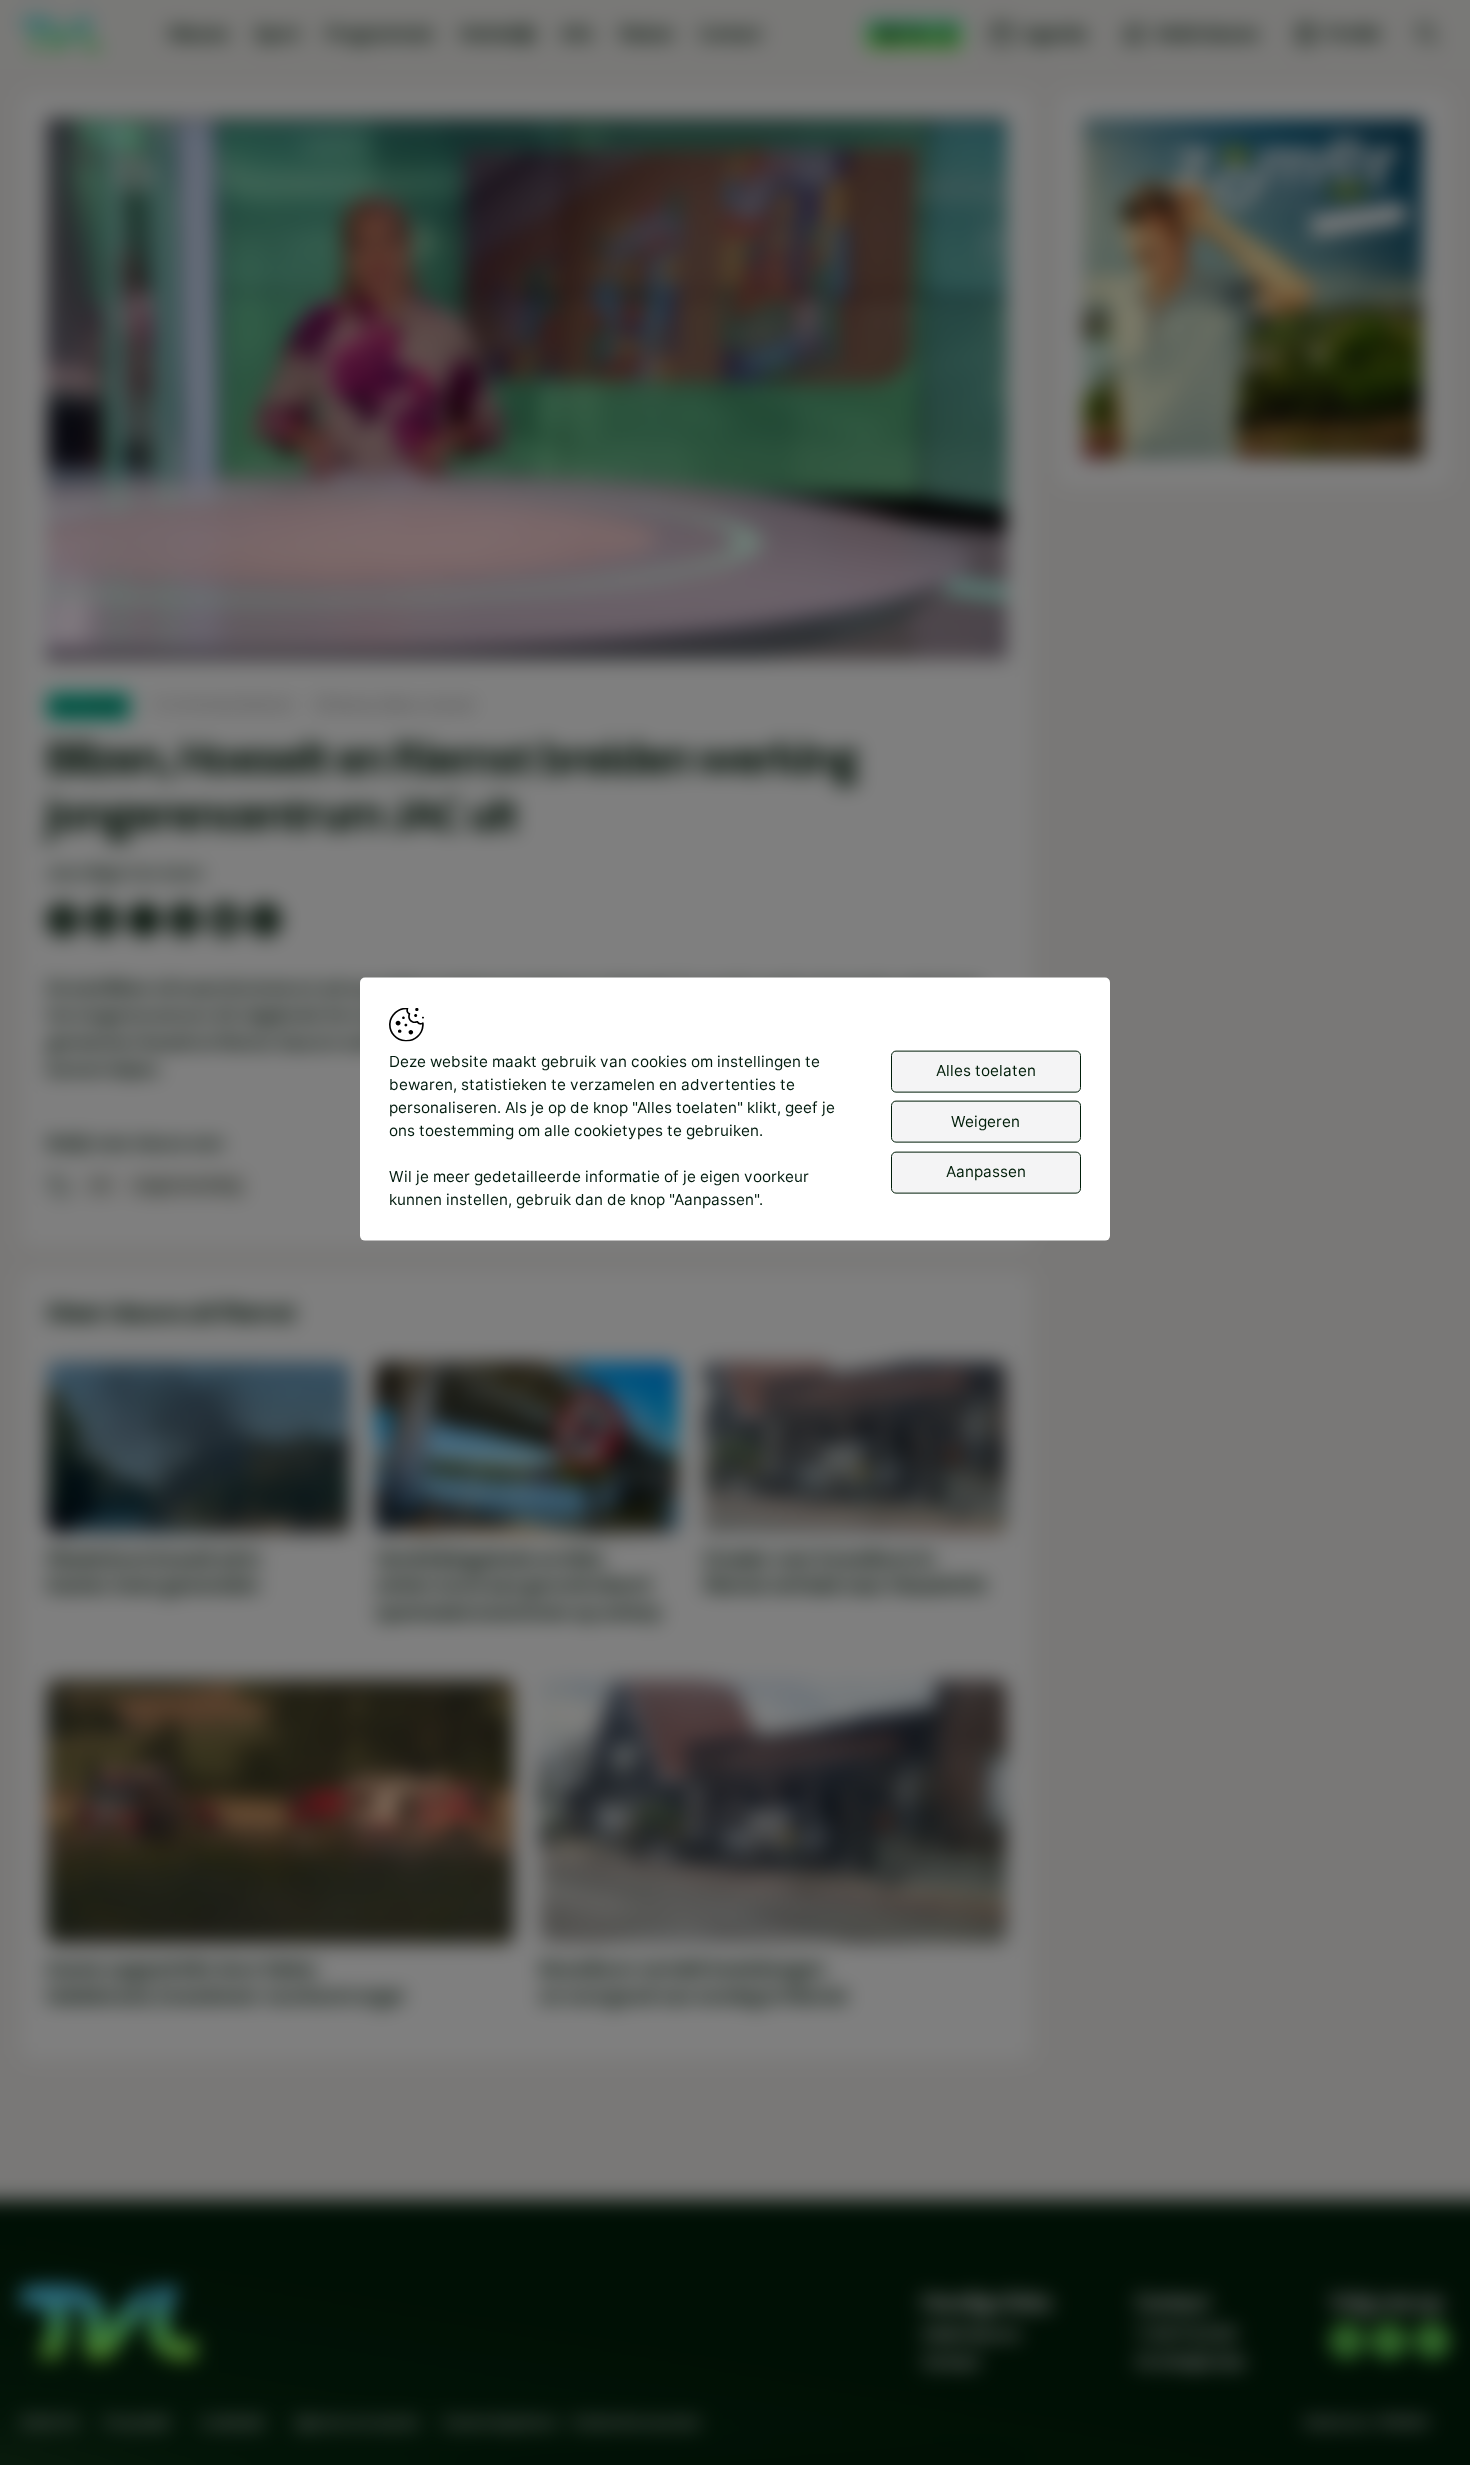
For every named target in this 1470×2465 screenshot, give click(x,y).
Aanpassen (986, 1171)
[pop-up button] (939, 625)
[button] (531, 393)
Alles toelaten (986, 1070)
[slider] (526, 591)
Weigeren (985, 1121)
